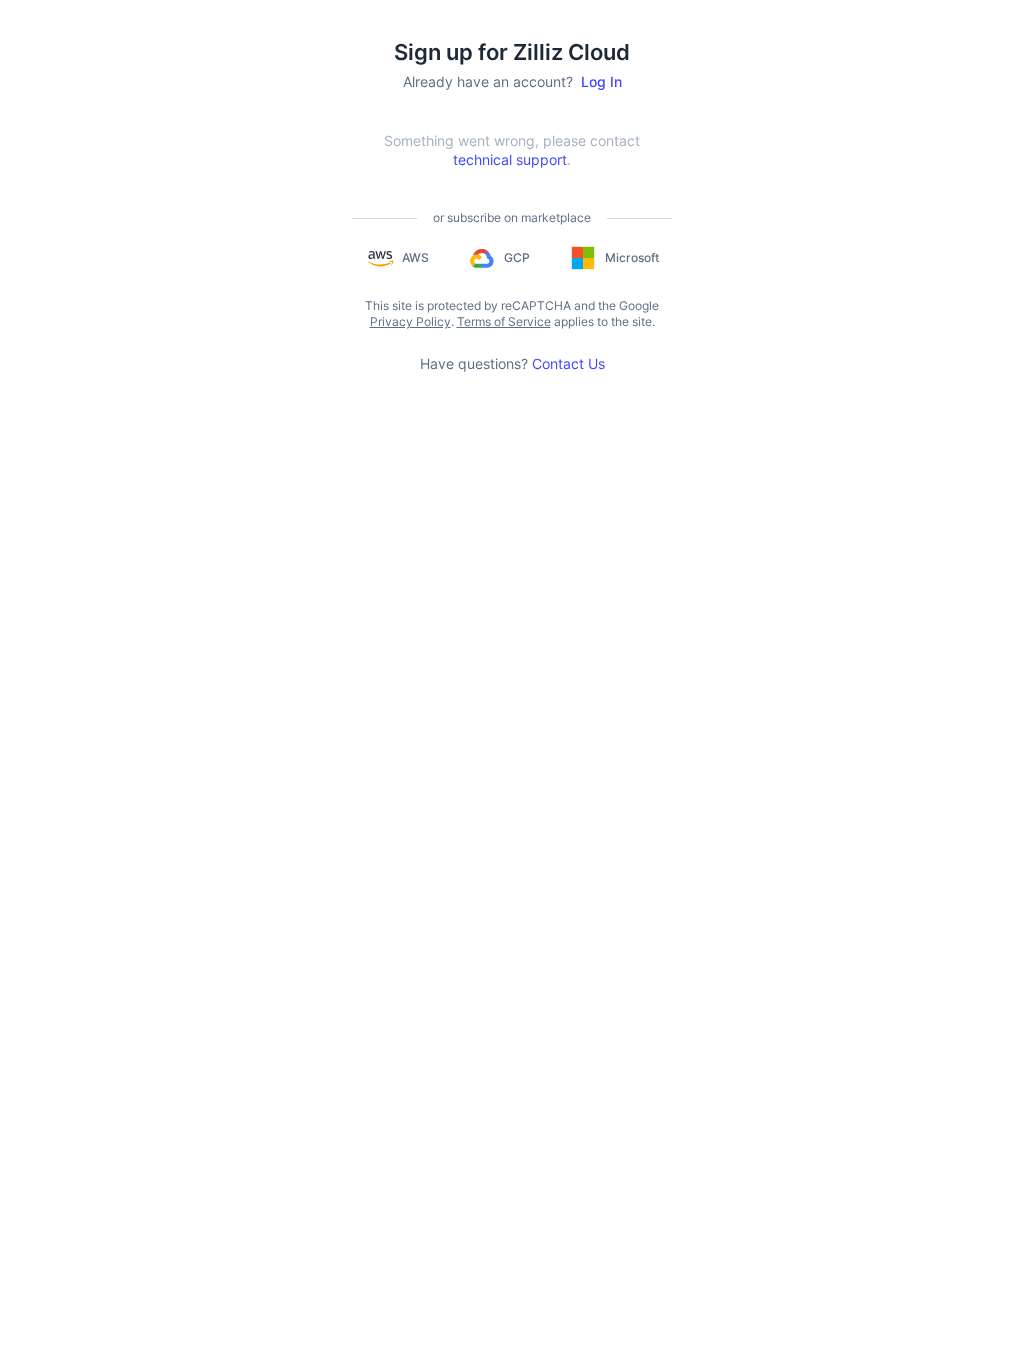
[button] (397, 258)
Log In (601, 81)
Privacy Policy (410, 321)
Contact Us (568, 363)
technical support (510, 159)
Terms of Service (504, 321)
